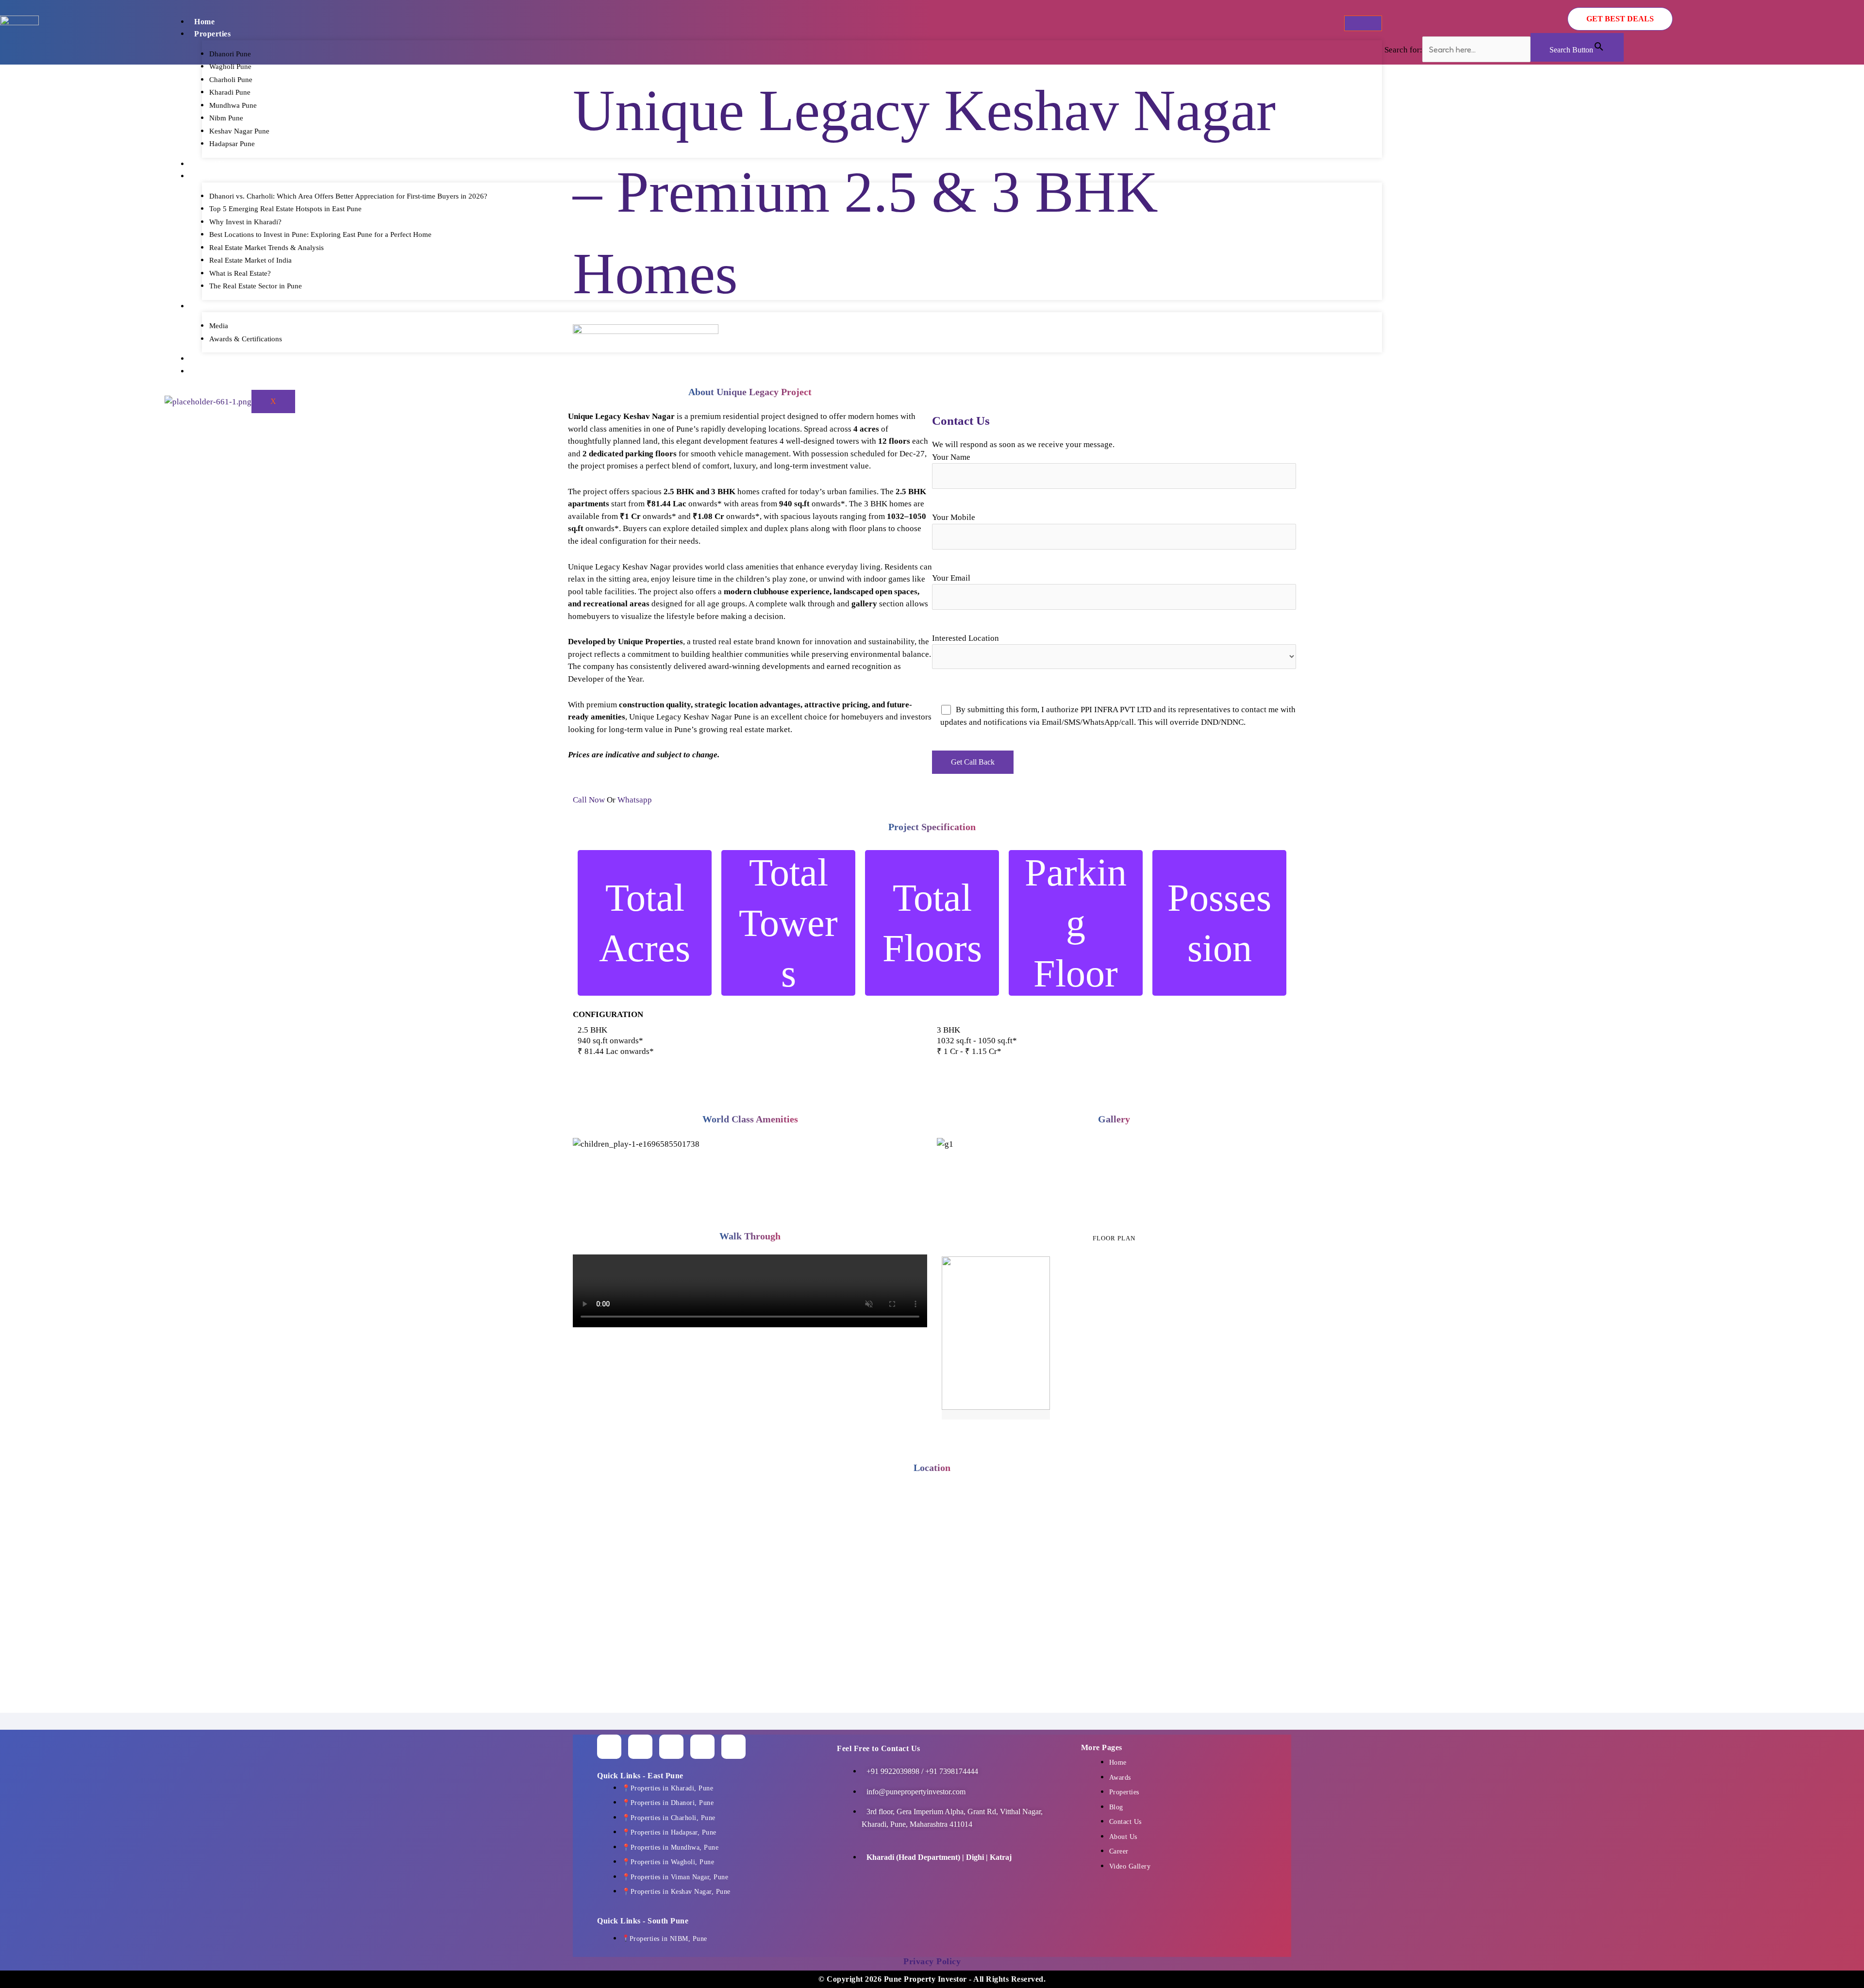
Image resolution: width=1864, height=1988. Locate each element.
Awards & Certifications (246, 339)
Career (207, 359)
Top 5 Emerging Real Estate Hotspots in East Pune (285, 209)
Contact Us (214, 371)
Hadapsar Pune (232, 144)
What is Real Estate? (240, 273)
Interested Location (965, 638)
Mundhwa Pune (233, 105)
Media (219, 326)
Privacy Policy (932, 1961)
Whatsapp (635, 800)
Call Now (590, 800)
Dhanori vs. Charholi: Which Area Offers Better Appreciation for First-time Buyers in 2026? (348, 196)
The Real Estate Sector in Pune (256, 286)
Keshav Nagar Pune (239, 131)
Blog (202, 176)
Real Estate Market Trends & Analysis (266, 248)
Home (204, 22)
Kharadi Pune (230, 92)
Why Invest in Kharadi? (245, 222)
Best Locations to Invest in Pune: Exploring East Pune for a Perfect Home (320, 234)
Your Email (951, 578)
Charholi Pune (231, 80)
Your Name (951, 457)
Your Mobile (954, 517)
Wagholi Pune (230, 67)
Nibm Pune (226, 118)
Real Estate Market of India (250, 260)
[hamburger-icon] (1363, 23)
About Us (211, 164)
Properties (212, 34)
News (204, 306)
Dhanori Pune (230, 54)
